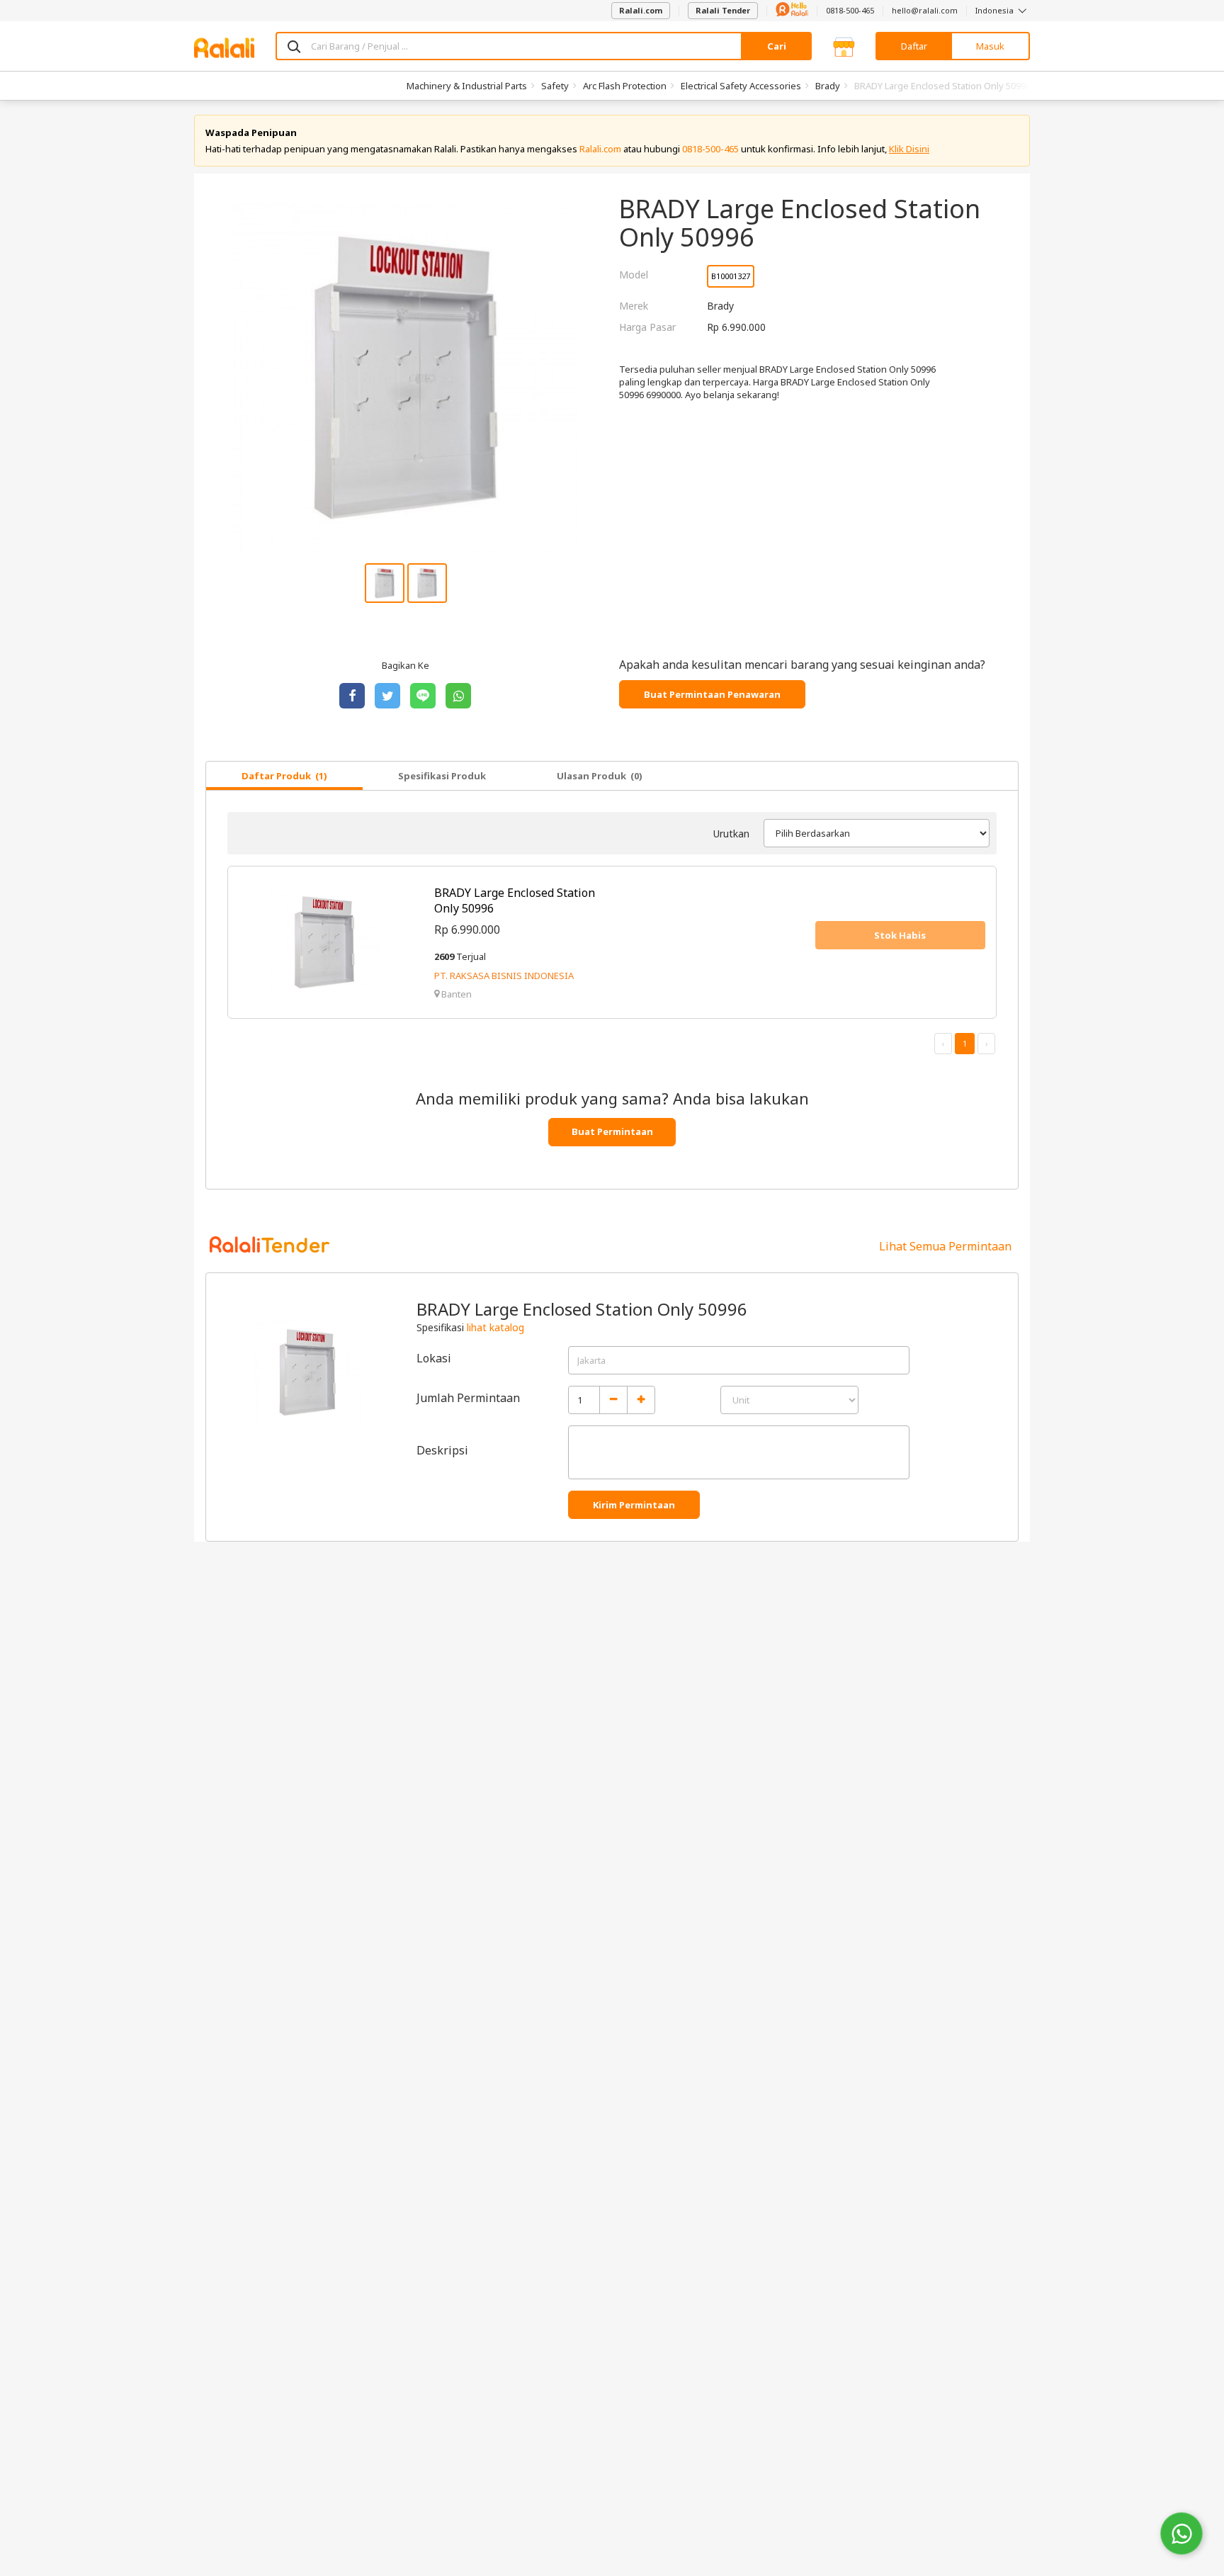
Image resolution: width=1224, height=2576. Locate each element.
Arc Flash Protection (625, 86)
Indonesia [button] (996, 10)
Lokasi (434, 1358)
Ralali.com (641, 10)
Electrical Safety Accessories (741, 86)
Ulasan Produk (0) (600, 776)
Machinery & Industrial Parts (467, 86)
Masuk (990, 46)
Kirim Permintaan (634, 1505)
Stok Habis (900, 935)
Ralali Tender (723, 10)
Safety (555, 86)
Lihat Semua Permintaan (945, 1246)
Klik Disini (909, 149)
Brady (828, 86)
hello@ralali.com (925, 10)
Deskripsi (442, 1450)
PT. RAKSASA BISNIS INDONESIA (504, 976)
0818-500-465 (850, 10)
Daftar (914, 46)
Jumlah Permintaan (468, 1398)
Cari (777, 46)
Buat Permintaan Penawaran (712, 694)
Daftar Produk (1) (284, 776)
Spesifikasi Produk (442, 776)
